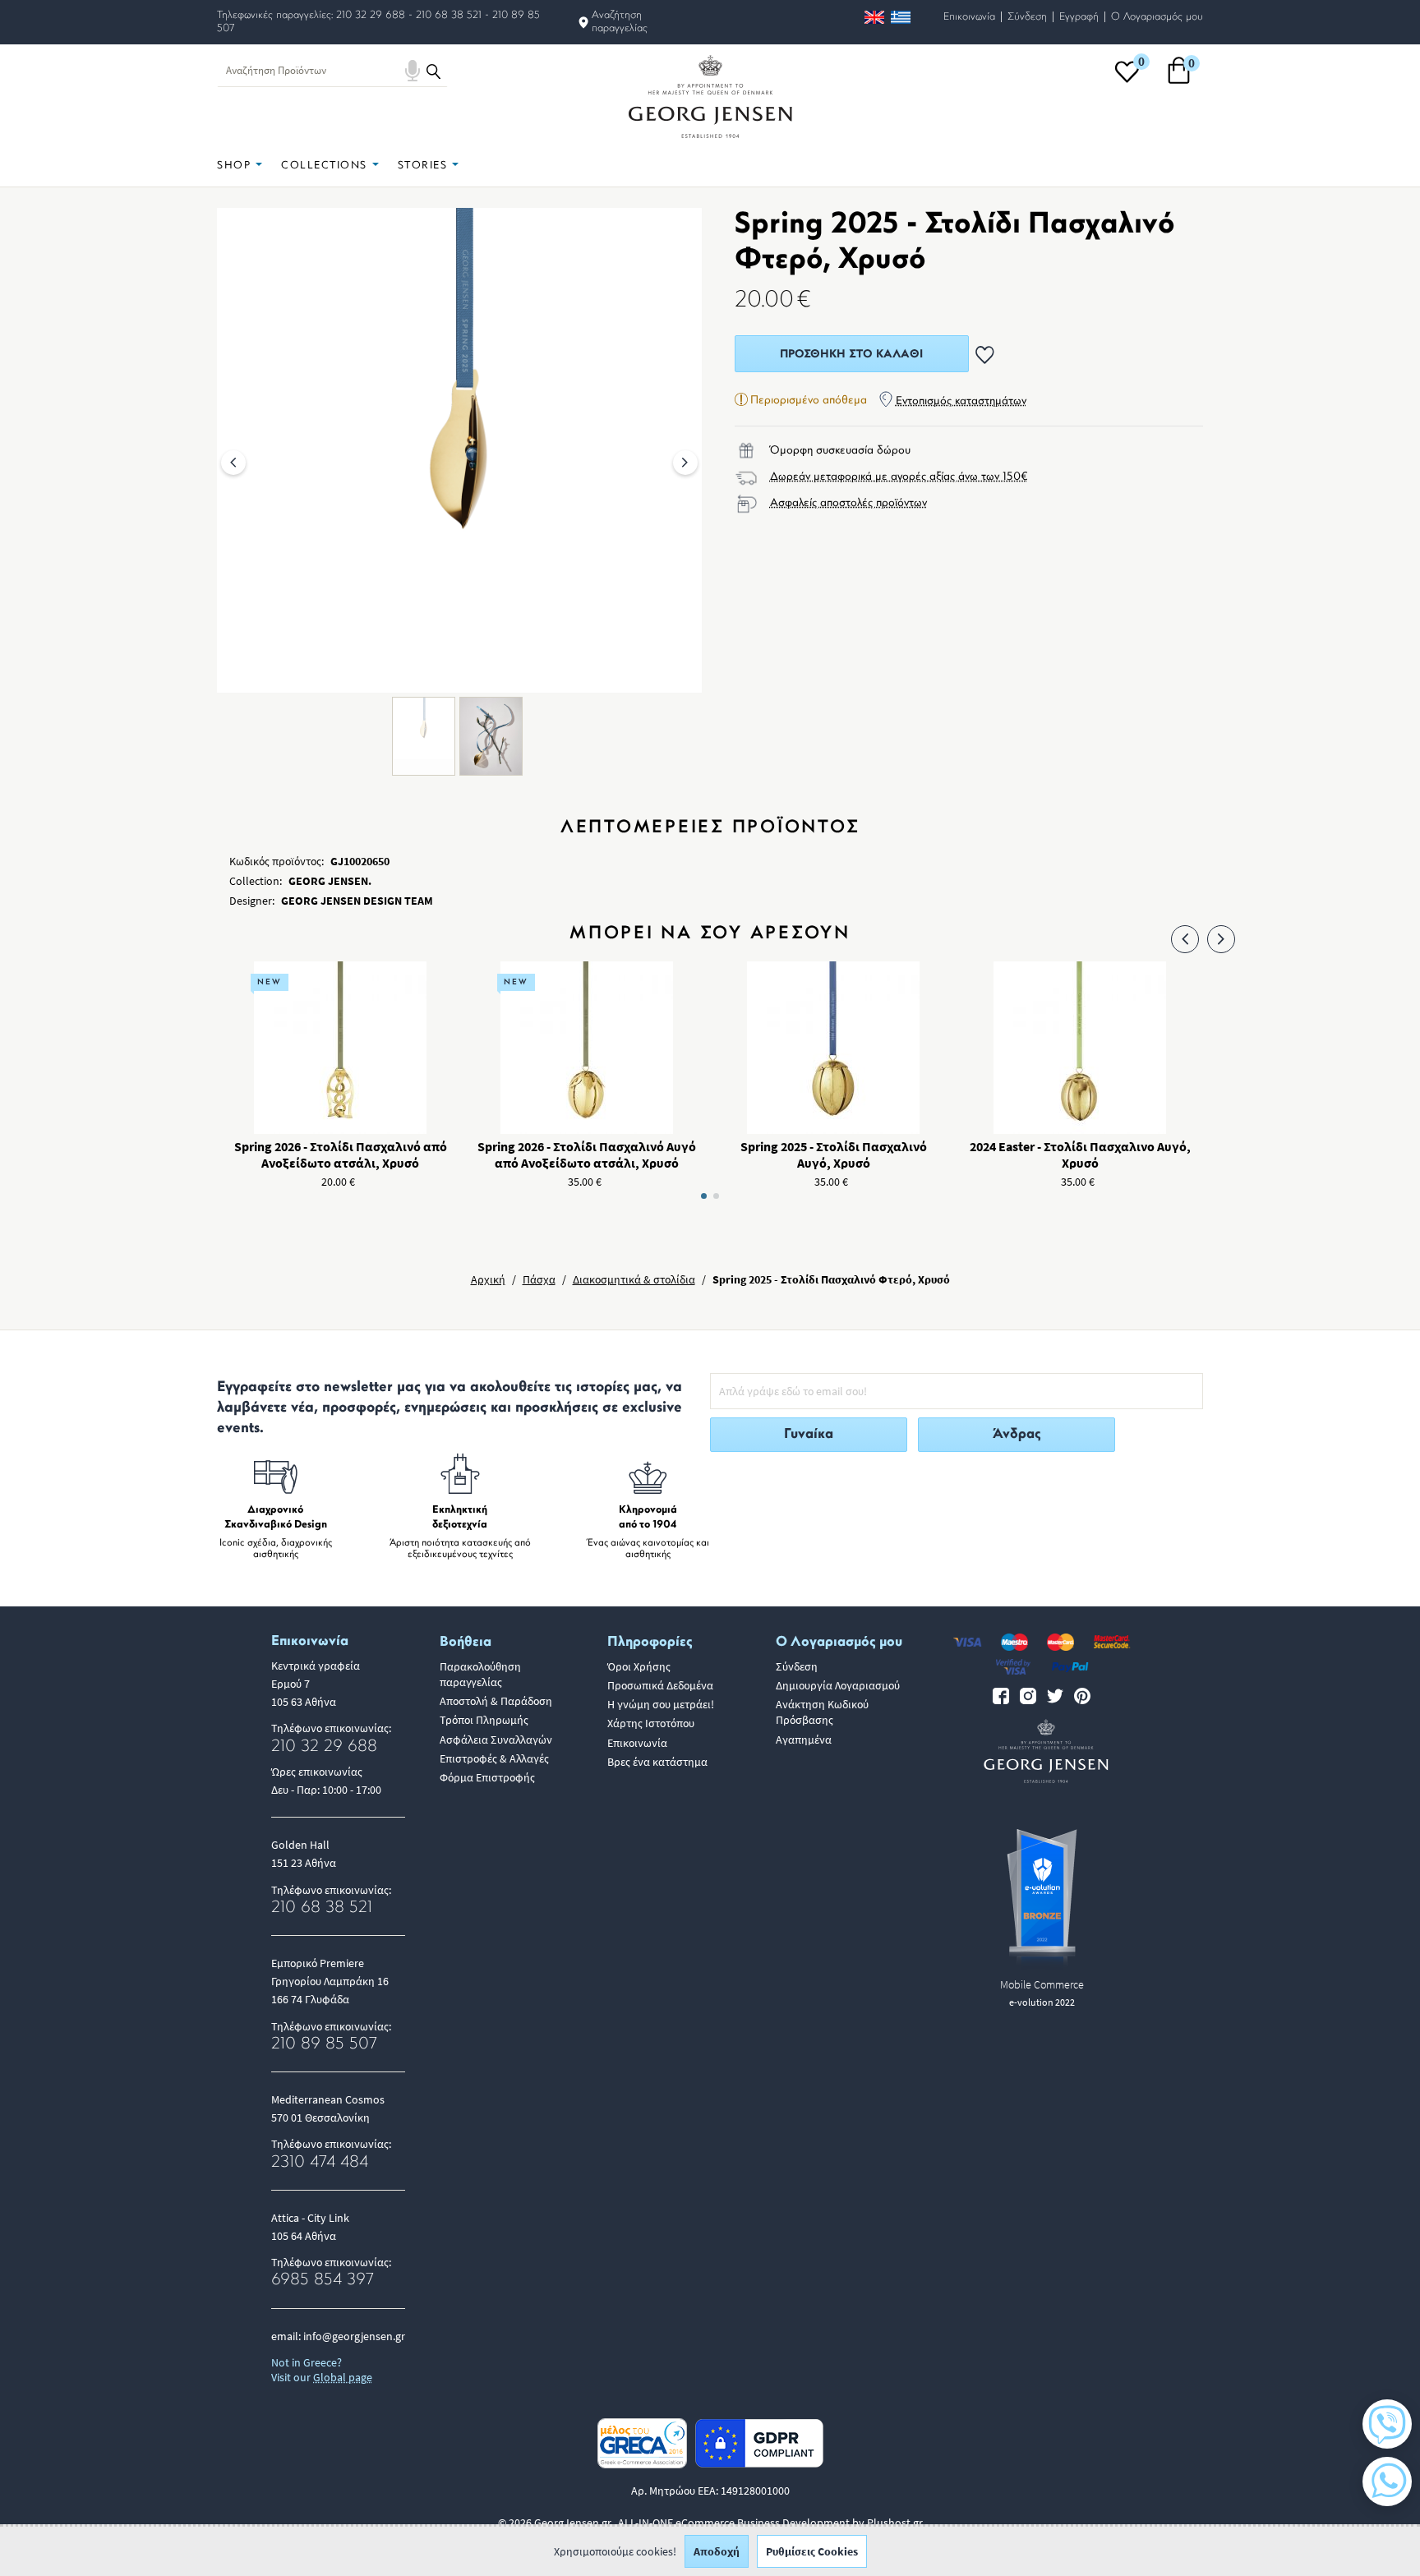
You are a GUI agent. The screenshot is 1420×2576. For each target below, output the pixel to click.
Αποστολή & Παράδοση (496, 1701)
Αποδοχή (717, 2551)
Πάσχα (539, 1279)
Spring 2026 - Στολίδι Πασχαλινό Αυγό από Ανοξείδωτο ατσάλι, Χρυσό (587, 1154)
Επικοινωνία (969, 17)
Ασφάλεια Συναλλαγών (496, 1740)
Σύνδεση (1027, 17)
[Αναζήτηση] (433, 71)
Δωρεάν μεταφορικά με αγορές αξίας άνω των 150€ (899, 477)
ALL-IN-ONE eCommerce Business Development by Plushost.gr (770, 2523)
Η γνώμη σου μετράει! (661, 1704)
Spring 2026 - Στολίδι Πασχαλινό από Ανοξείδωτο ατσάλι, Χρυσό (341, 1154)
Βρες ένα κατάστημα (657, 1762)
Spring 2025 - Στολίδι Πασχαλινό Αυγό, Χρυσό (834, 1154)
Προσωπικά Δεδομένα (660, 1685)
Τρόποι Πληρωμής (484, 1720)
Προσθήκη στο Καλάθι (851, 355)
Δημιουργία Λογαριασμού (838, 1685)
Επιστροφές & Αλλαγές (494, 1758)
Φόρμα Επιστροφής (487, 1777)
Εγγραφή (1079, 17)
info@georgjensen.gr (354, 2336)
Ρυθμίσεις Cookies (812, 2551)
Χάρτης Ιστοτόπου (651, 1723)
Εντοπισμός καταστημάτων (961, 401)
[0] (1127, 82)
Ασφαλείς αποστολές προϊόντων (848, 503)
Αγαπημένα (804, 1740)
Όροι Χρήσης (639, 1666)
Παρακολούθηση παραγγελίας (480, 1674)
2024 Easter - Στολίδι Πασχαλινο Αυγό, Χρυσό (1080, 1154)
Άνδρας (1017, 1434)
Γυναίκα (809, 1434)
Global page (343, 2377)
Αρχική (488, 1279)
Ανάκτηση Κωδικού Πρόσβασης (822, 1712)
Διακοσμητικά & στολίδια (634, 1279)
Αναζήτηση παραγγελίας (620, 22)
